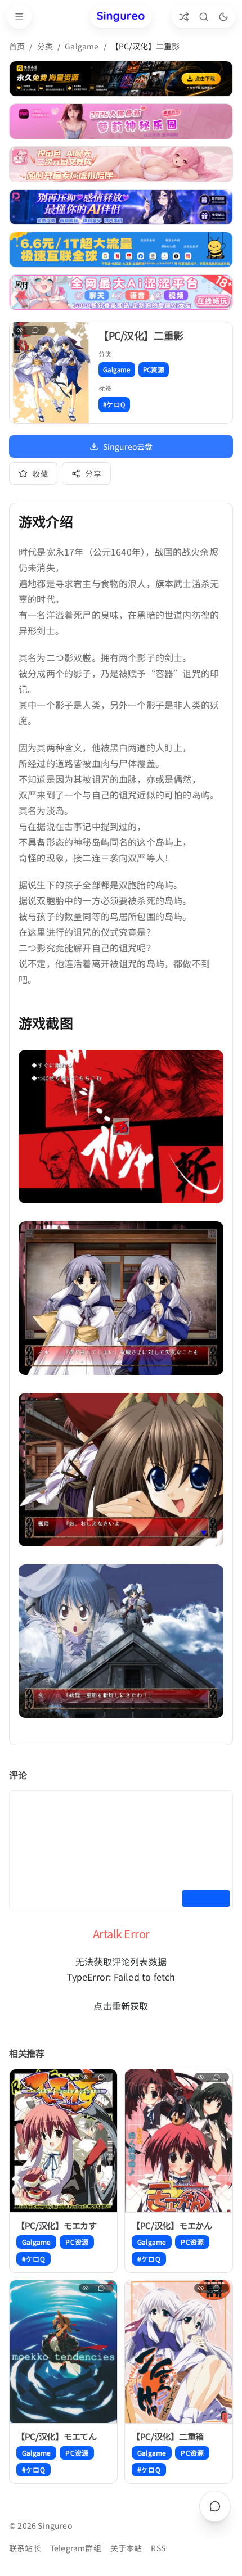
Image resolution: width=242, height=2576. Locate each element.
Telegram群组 (76, 2548)
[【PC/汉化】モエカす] (63, 2141)
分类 (45, 46)
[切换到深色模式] (223, 17)
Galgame (82, 46)
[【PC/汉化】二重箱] (179, 2352)
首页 (17, 46)
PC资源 (154, 369)
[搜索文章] (203, 17)
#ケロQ (114, 404)
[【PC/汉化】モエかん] (179, 2141)
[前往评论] (215, 2506)
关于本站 (126, 2548)
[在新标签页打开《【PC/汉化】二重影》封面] (51, 373)
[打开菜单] (19, 17)
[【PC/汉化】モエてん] (63, 2352)
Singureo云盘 (128, 446)
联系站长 (25, 2548)
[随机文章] (184, 17)
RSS (158, 2548)
